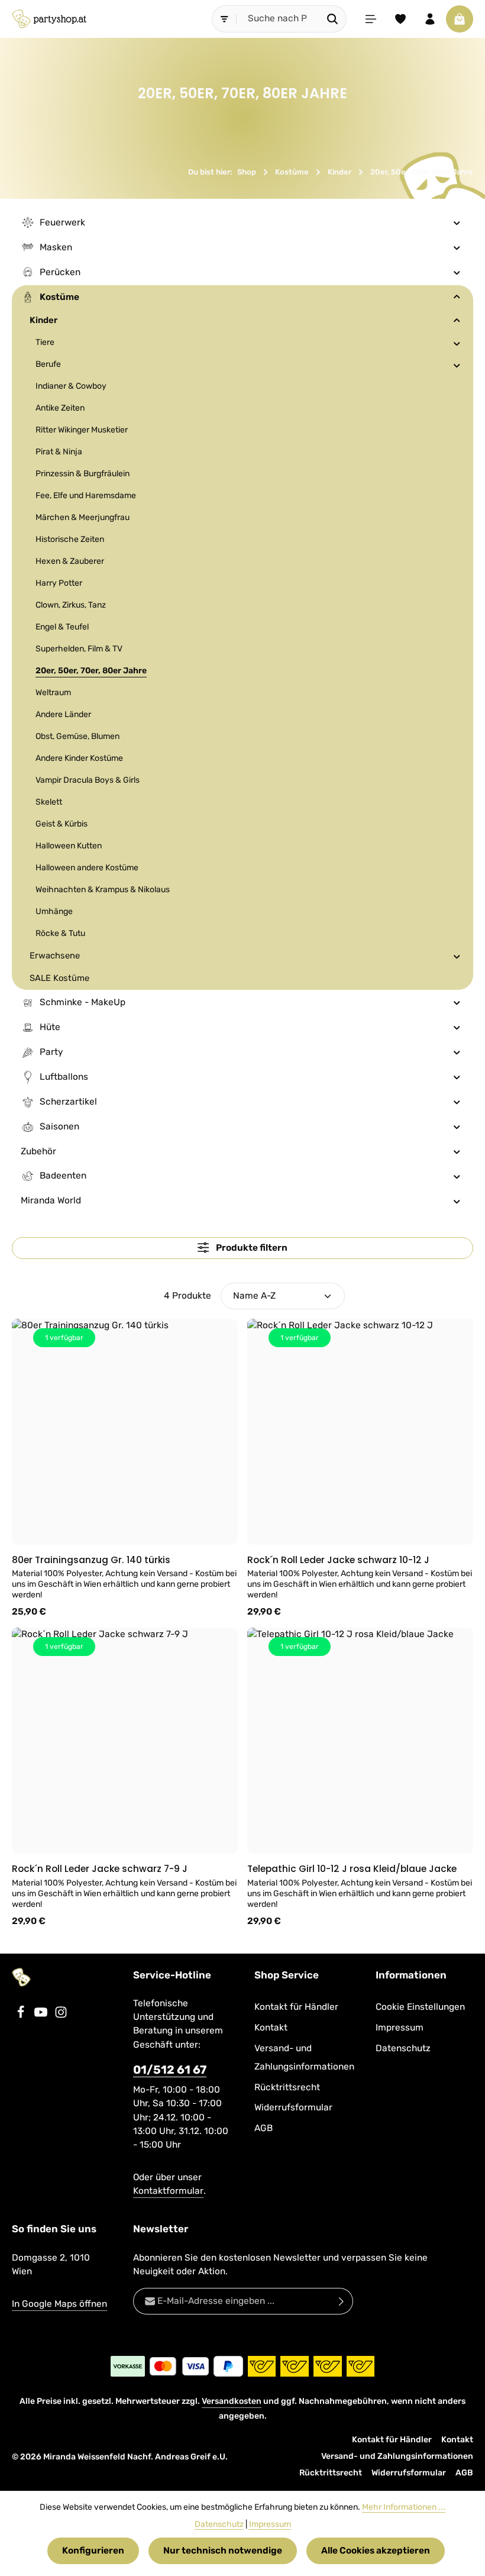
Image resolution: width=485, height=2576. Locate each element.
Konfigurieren (93, 2551)
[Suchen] (333, 19)
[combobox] (278, 19)
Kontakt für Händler (296, 2007)
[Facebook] (22, 2016)
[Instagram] (61, 2016)
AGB (263, 2128)
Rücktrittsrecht (287, 2087)
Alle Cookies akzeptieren (376, 2551)
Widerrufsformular (293, 2107)
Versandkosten (232, 2401)
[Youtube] (42, 2016)
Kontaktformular (168, 2191)
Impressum (400, 2028)
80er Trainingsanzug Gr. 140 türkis (91, 1560)
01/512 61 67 (170, 2070)
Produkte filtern (251, 1248)
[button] (457, 222)
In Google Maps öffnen (59, 2304)
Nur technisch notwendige (223, 2551)
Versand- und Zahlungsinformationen (304, 2057)
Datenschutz (403, 2048)
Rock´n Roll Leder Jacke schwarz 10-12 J (338, 1560)
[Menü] (371, 19)
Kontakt (271, 2028)
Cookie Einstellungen (420, 2007)
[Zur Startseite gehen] (49, 19)
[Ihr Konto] (430, 19)
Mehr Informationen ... (404, 2507)
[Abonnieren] (342, 2301)
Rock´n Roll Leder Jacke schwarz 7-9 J (100, 1869)
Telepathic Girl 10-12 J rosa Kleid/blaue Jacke (352, 1869)
